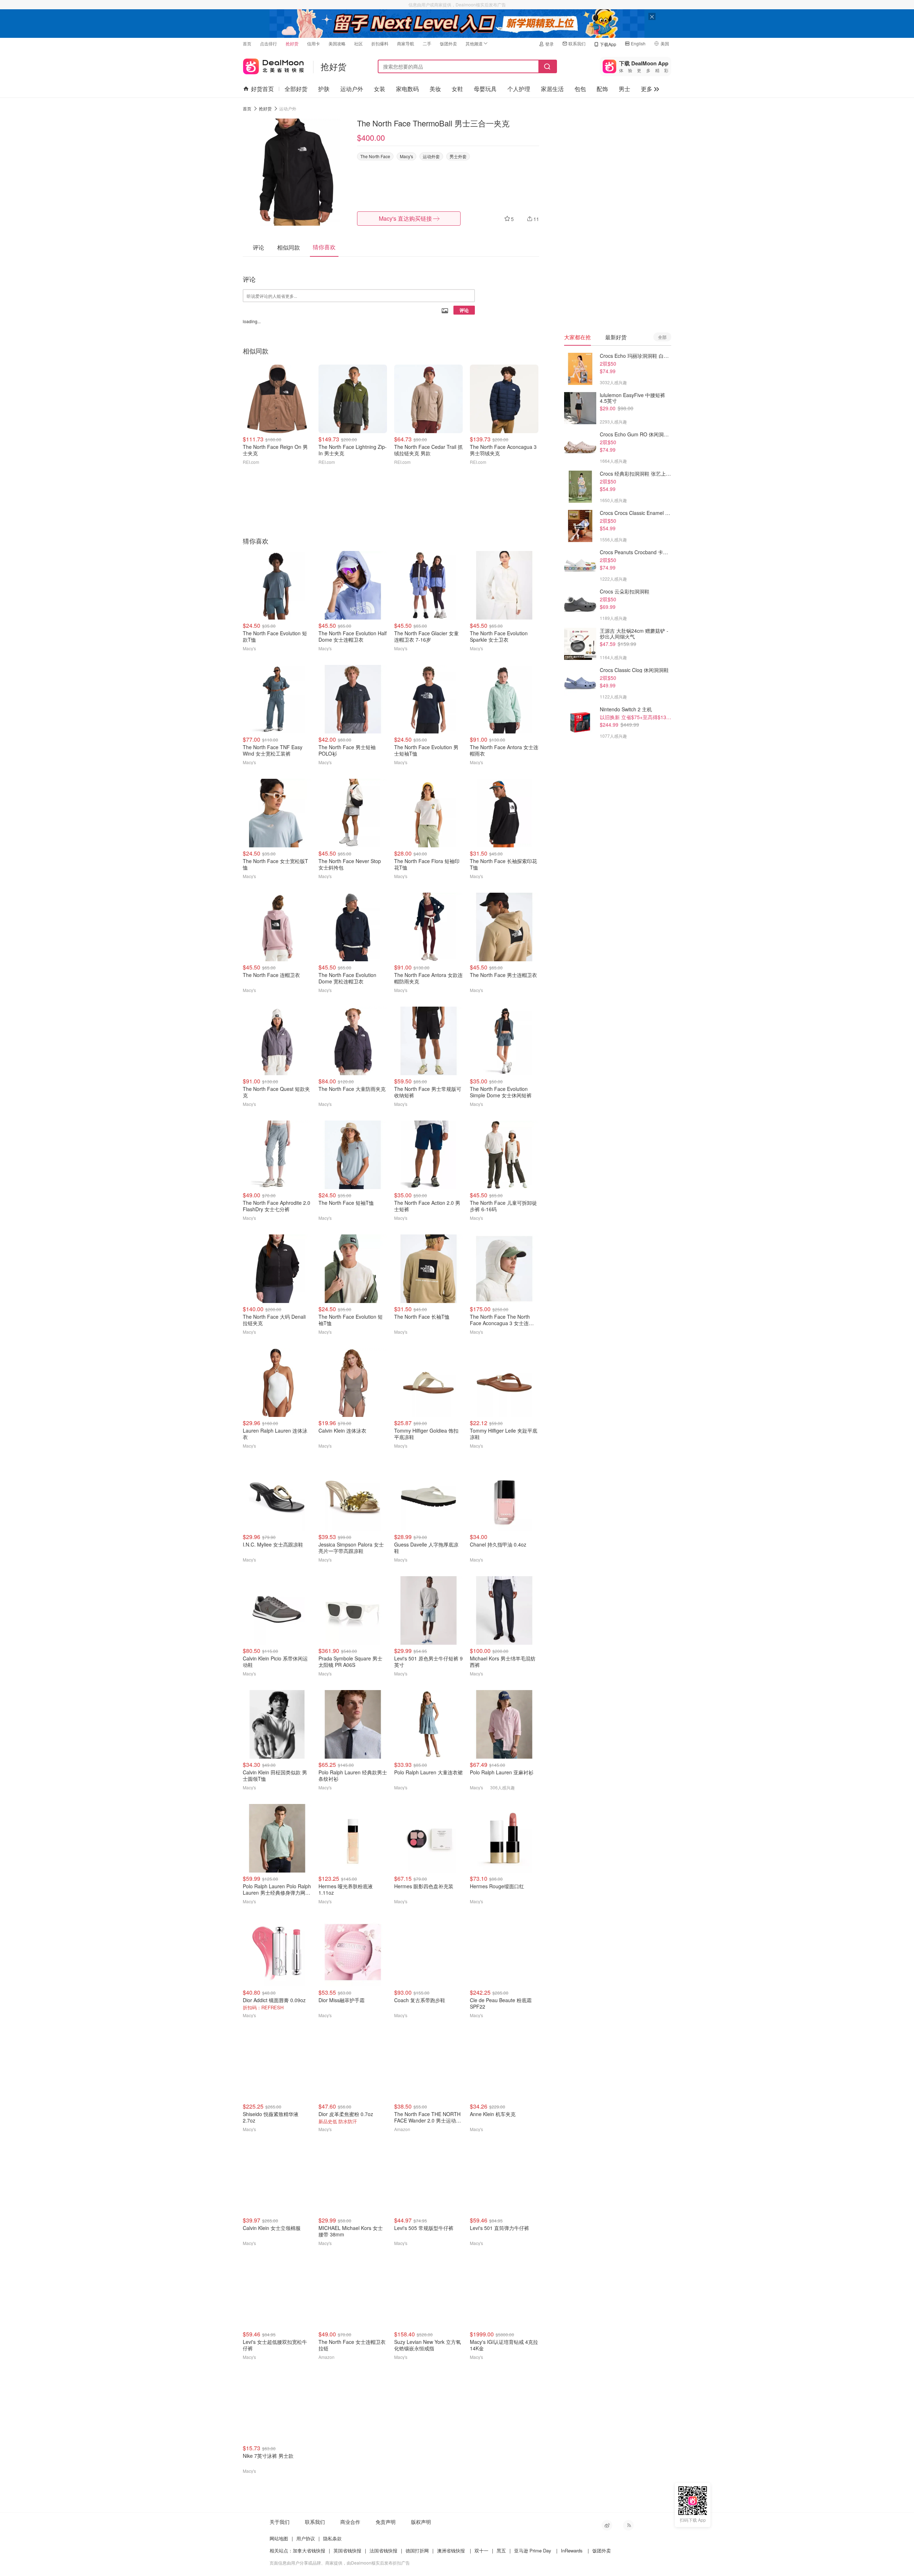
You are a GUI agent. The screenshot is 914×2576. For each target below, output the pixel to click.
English (638, 43)
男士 (624, 89)
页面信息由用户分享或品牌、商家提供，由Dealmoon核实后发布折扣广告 (340, 2563)
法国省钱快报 (383, 2550)
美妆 (435, 89)
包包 (580, 89)
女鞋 (457, 89)
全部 (662, 337)
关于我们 (280, 2522)
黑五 (501, 2550)
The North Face (375, 156)
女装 (380, 89)
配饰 (602, 89)
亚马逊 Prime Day (533, 2550)
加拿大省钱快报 (309, 2550)
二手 (427, 43)
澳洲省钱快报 (451, 2550)
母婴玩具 (485, 89)
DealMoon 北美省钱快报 (273, 65)
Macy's (406, 156)
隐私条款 (332, 2538)
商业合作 (350, 2522)
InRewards (572, 2550)
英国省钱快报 (347, 2550)
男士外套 (458, 156)
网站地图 (279, 2538)
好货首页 (262, 89)
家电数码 (407, 89)
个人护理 (519, 89)
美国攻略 (337, 43)
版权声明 (421, 2522)
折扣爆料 (380, 43)
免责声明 (386, 2522)
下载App (608, 44)
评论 (464, 310)
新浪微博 (607, 2525)
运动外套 (431, 156)
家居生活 (552, 89)
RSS (628, 2525)
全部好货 (296, 89)
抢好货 (292, 43)
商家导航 (406, 43)
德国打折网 (417, 2550)
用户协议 (306, 2538)
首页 (247, 43)
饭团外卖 (448, 43)
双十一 (481, 2550)
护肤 (324, 89)
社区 (358, 43)
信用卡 (313, 43)
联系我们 (577, 43)
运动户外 (352, 89)
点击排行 (268, 43)
